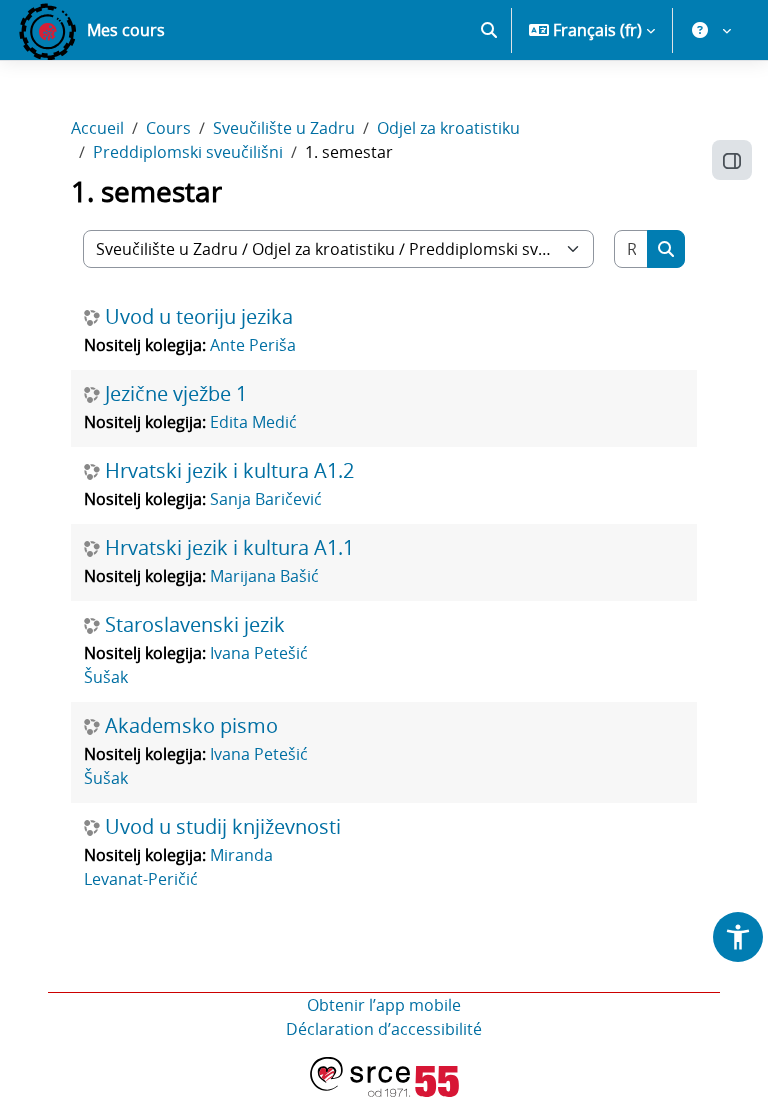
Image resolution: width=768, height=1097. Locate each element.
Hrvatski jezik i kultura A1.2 (229, 471)
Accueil (97, 128)
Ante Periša (253, 345)
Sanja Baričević (266, 499)
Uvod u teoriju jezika (199, 317)
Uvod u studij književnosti (223, 827)
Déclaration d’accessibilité (384, 1029)
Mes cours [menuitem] (126, 30)
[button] (489, 30)
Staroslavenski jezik (195, 625)
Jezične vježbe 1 (176, 394)
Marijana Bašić (264, 576)
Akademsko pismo (191, 726)
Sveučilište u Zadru (284, 128)
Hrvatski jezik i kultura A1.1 (229, 548)
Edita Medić (253, 422)
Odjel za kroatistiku (448, 128)
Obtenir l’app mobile (384, 1005)
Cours (168, 128)
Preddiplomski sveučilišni (188, 152)
